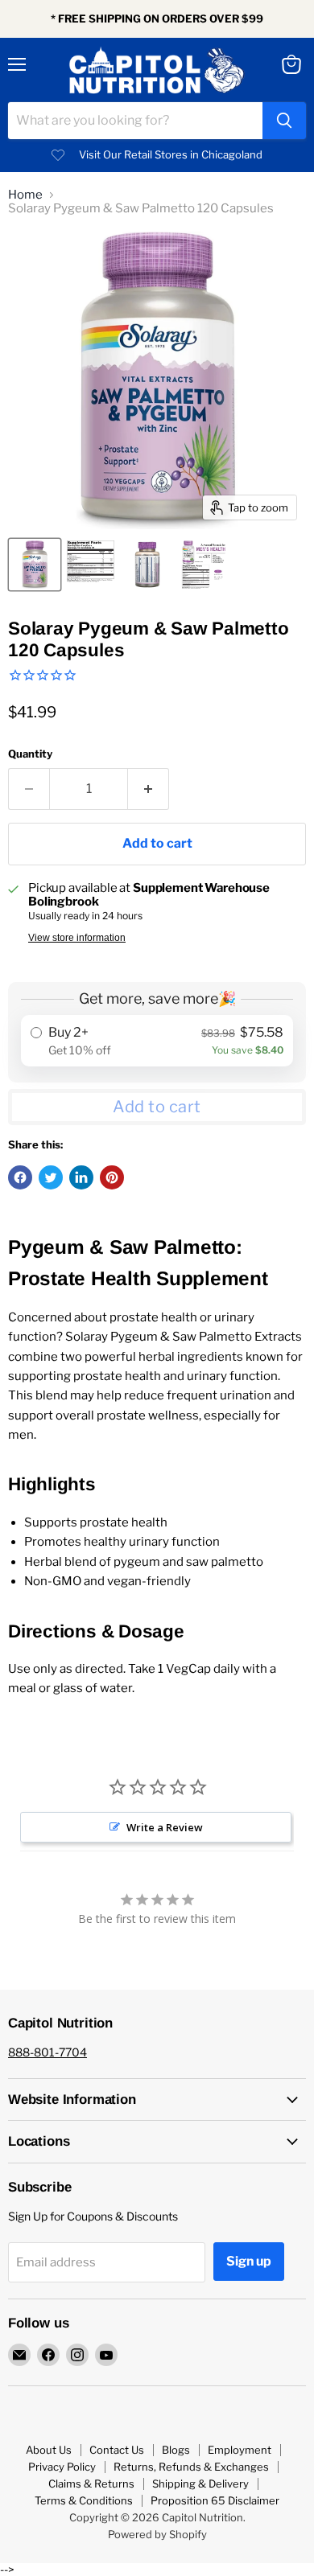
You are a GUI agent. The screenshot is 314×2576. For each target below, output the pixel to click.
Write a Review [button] (165, 1827)
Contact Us (117, 2450)
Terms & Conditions (84, 2500)
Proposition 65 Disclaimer (215, 2500)
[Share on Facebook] (20, 1177)
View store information (77, 938)
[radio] (157, 1041)
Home (25, 195)
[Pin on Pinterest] (112, 1177)
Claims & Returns (91, 2484)
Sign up (249, 2261)
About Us (49, 2450)
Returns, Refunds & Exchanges (191, 2467)
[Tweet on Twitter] (51, 1177)
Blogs (176, 2450)
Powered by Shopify (157, 2534)
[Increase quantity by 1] (149, 789)
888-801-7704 (48, 2052)
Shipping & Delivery (200, 2484)
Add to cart (157, 1107)
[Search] (284, 121)
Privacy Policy (62, 2467)
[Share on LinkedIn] (81, 1177)
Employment (240, 2450)
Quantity (30, 754)
